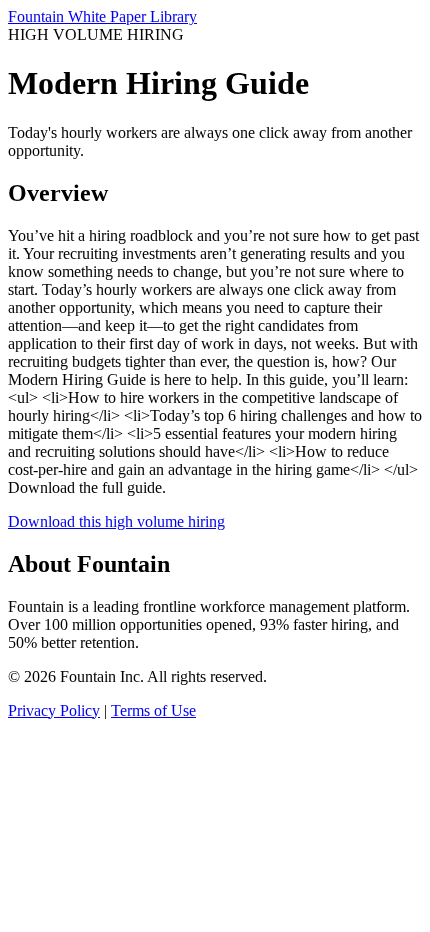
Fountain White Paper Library (102, 16)
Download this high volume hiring (116, 521)
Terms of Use (153, 710)
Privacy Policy (54, 710)
